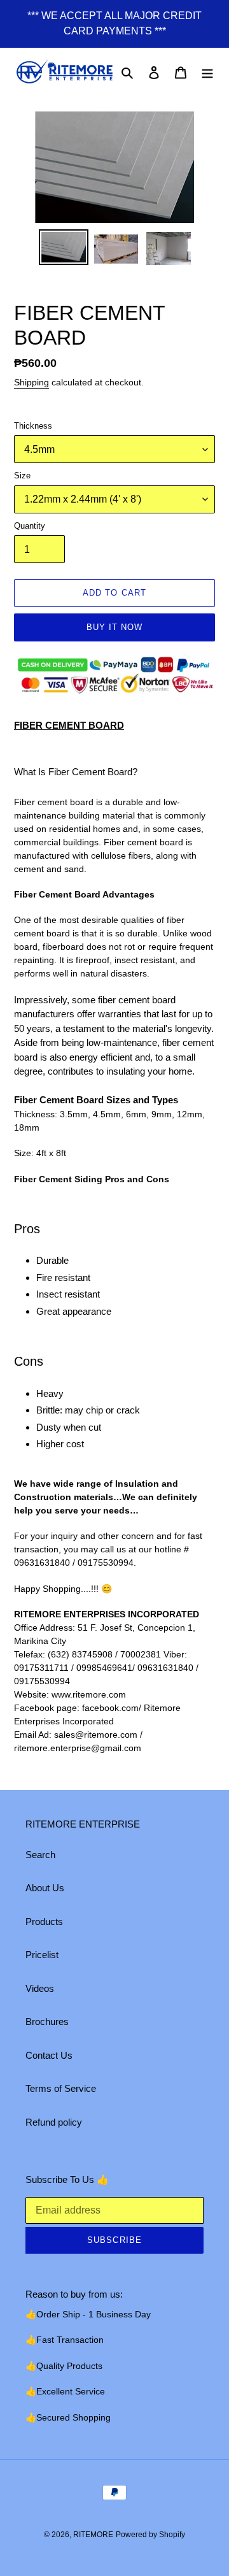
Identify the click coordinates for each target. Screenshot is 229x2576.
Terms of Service (61, 2088)
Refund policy (54, 2122)
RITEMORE (93, 2535)
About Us (45, 1888)
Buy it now (114, 627)
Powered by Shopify (150, 2535)
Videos (40, 1988)
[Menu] (207, 72)
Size (22, 476)
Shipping (31, 382)
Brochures (47, 2021)
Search (40, 1855)
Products (44, 1921)
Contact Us (49, 2055)
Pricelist (42, 1955)
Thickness (33, 426)
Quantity (30, 526)
